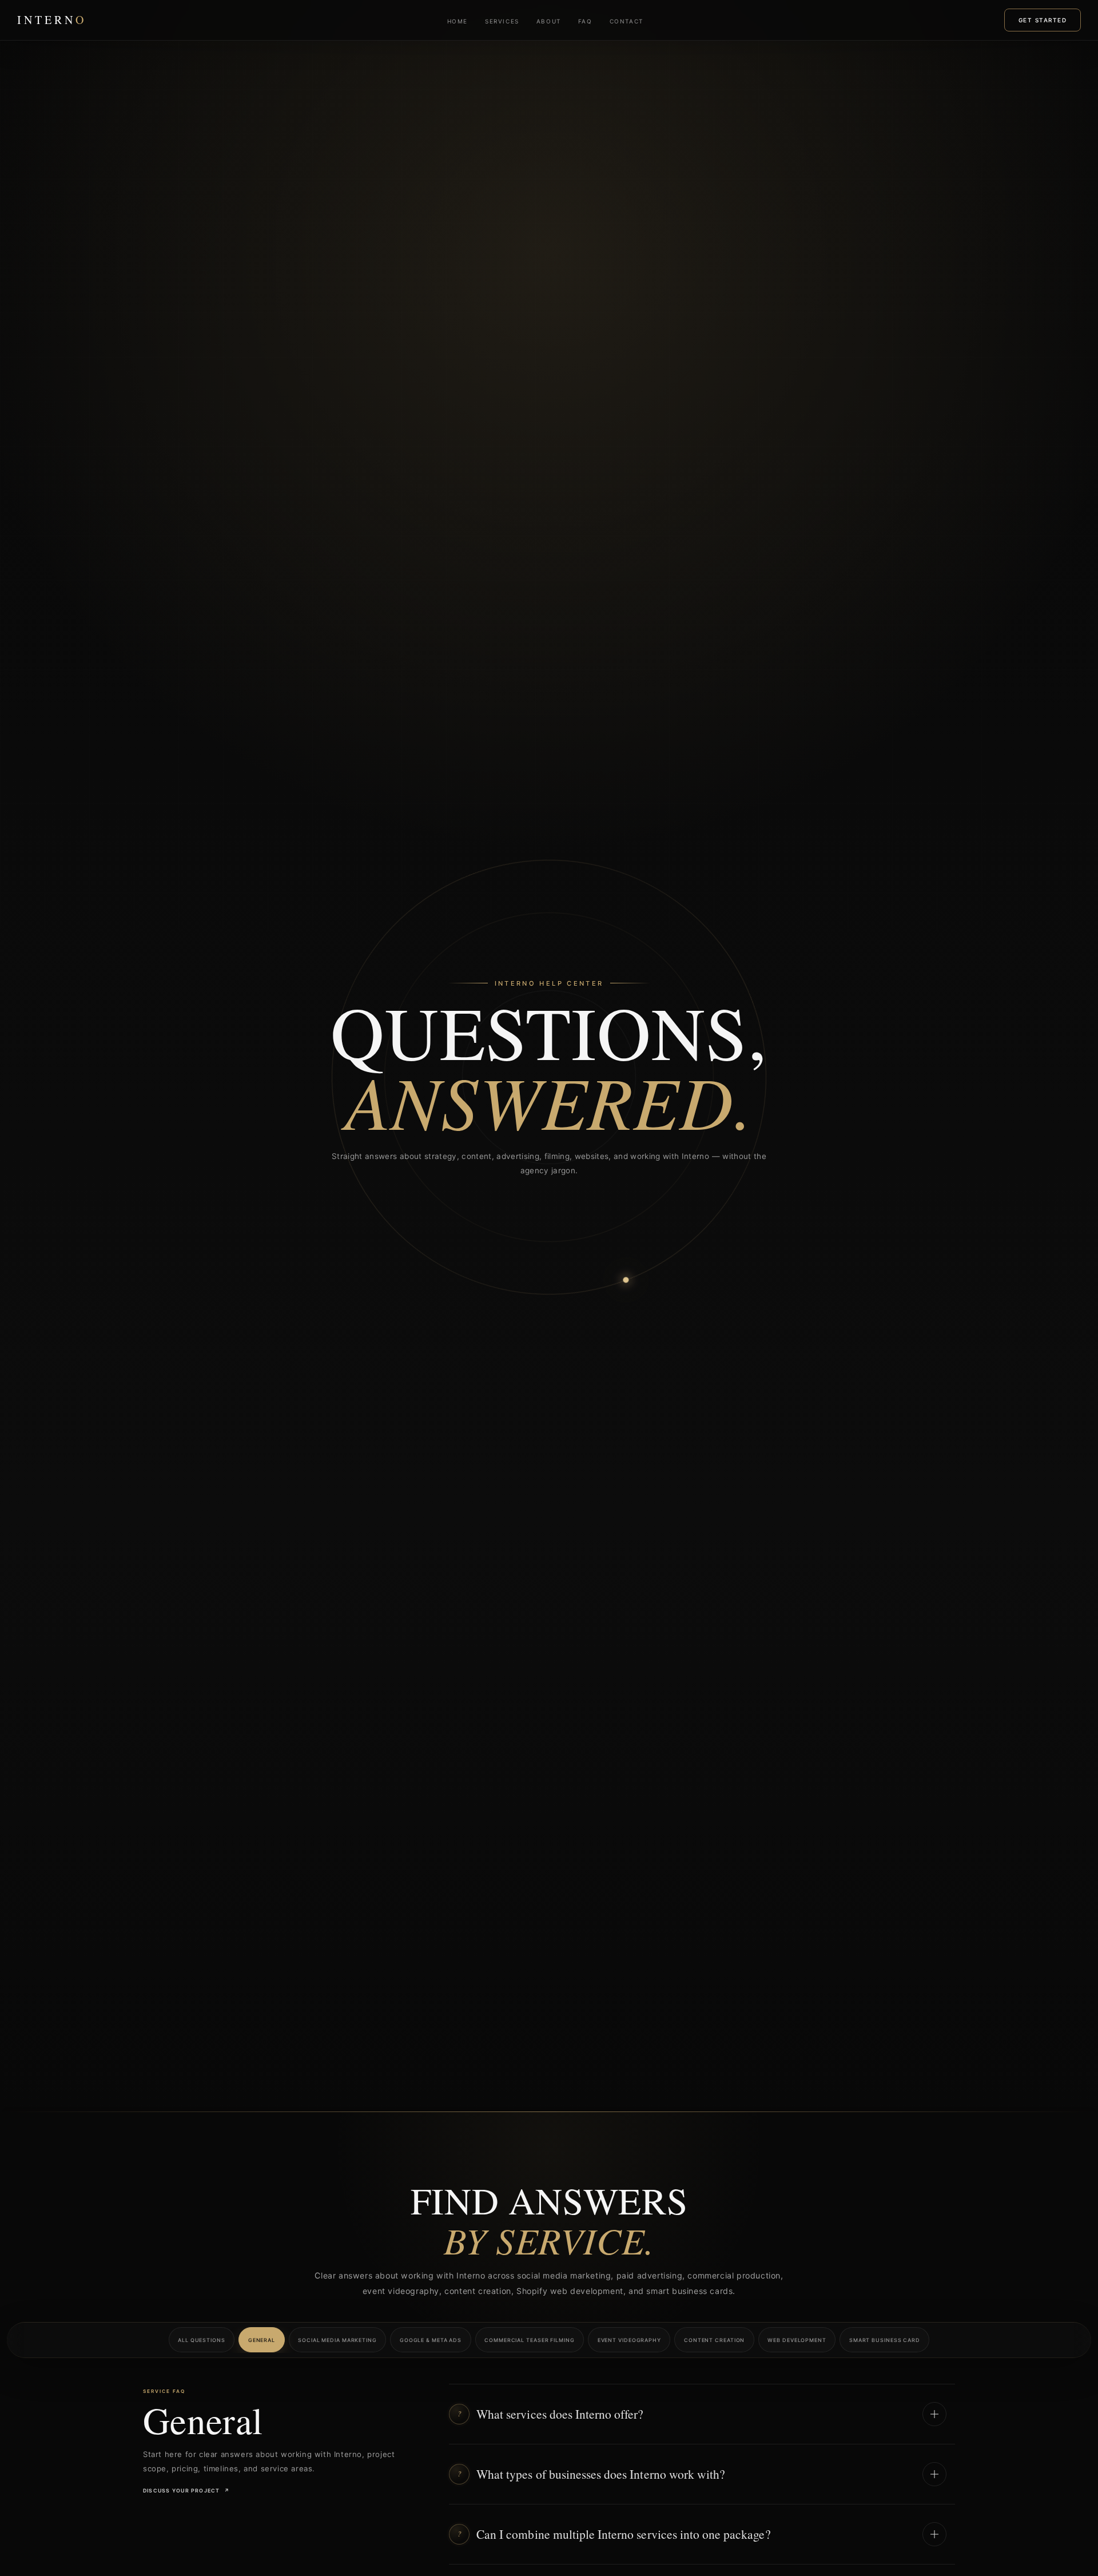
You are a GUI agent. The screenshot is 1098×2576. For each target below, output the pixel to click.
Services (502, 21)
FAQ (585, 21)
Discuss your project (186, 2490)
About (549, 21)
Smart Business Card (885, 2340)
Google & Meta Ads (431, 2340)
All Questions (202, 2340)
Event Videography (629, 2340)
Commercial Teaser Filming (530, 2340)
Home (457, 21)
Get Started (1043, 20)
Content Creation (714, 2340)
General (262, 2340)
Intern (52, 20)
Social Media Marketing (337, 2340)
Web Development (797, 2340)
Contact (626, 21)
